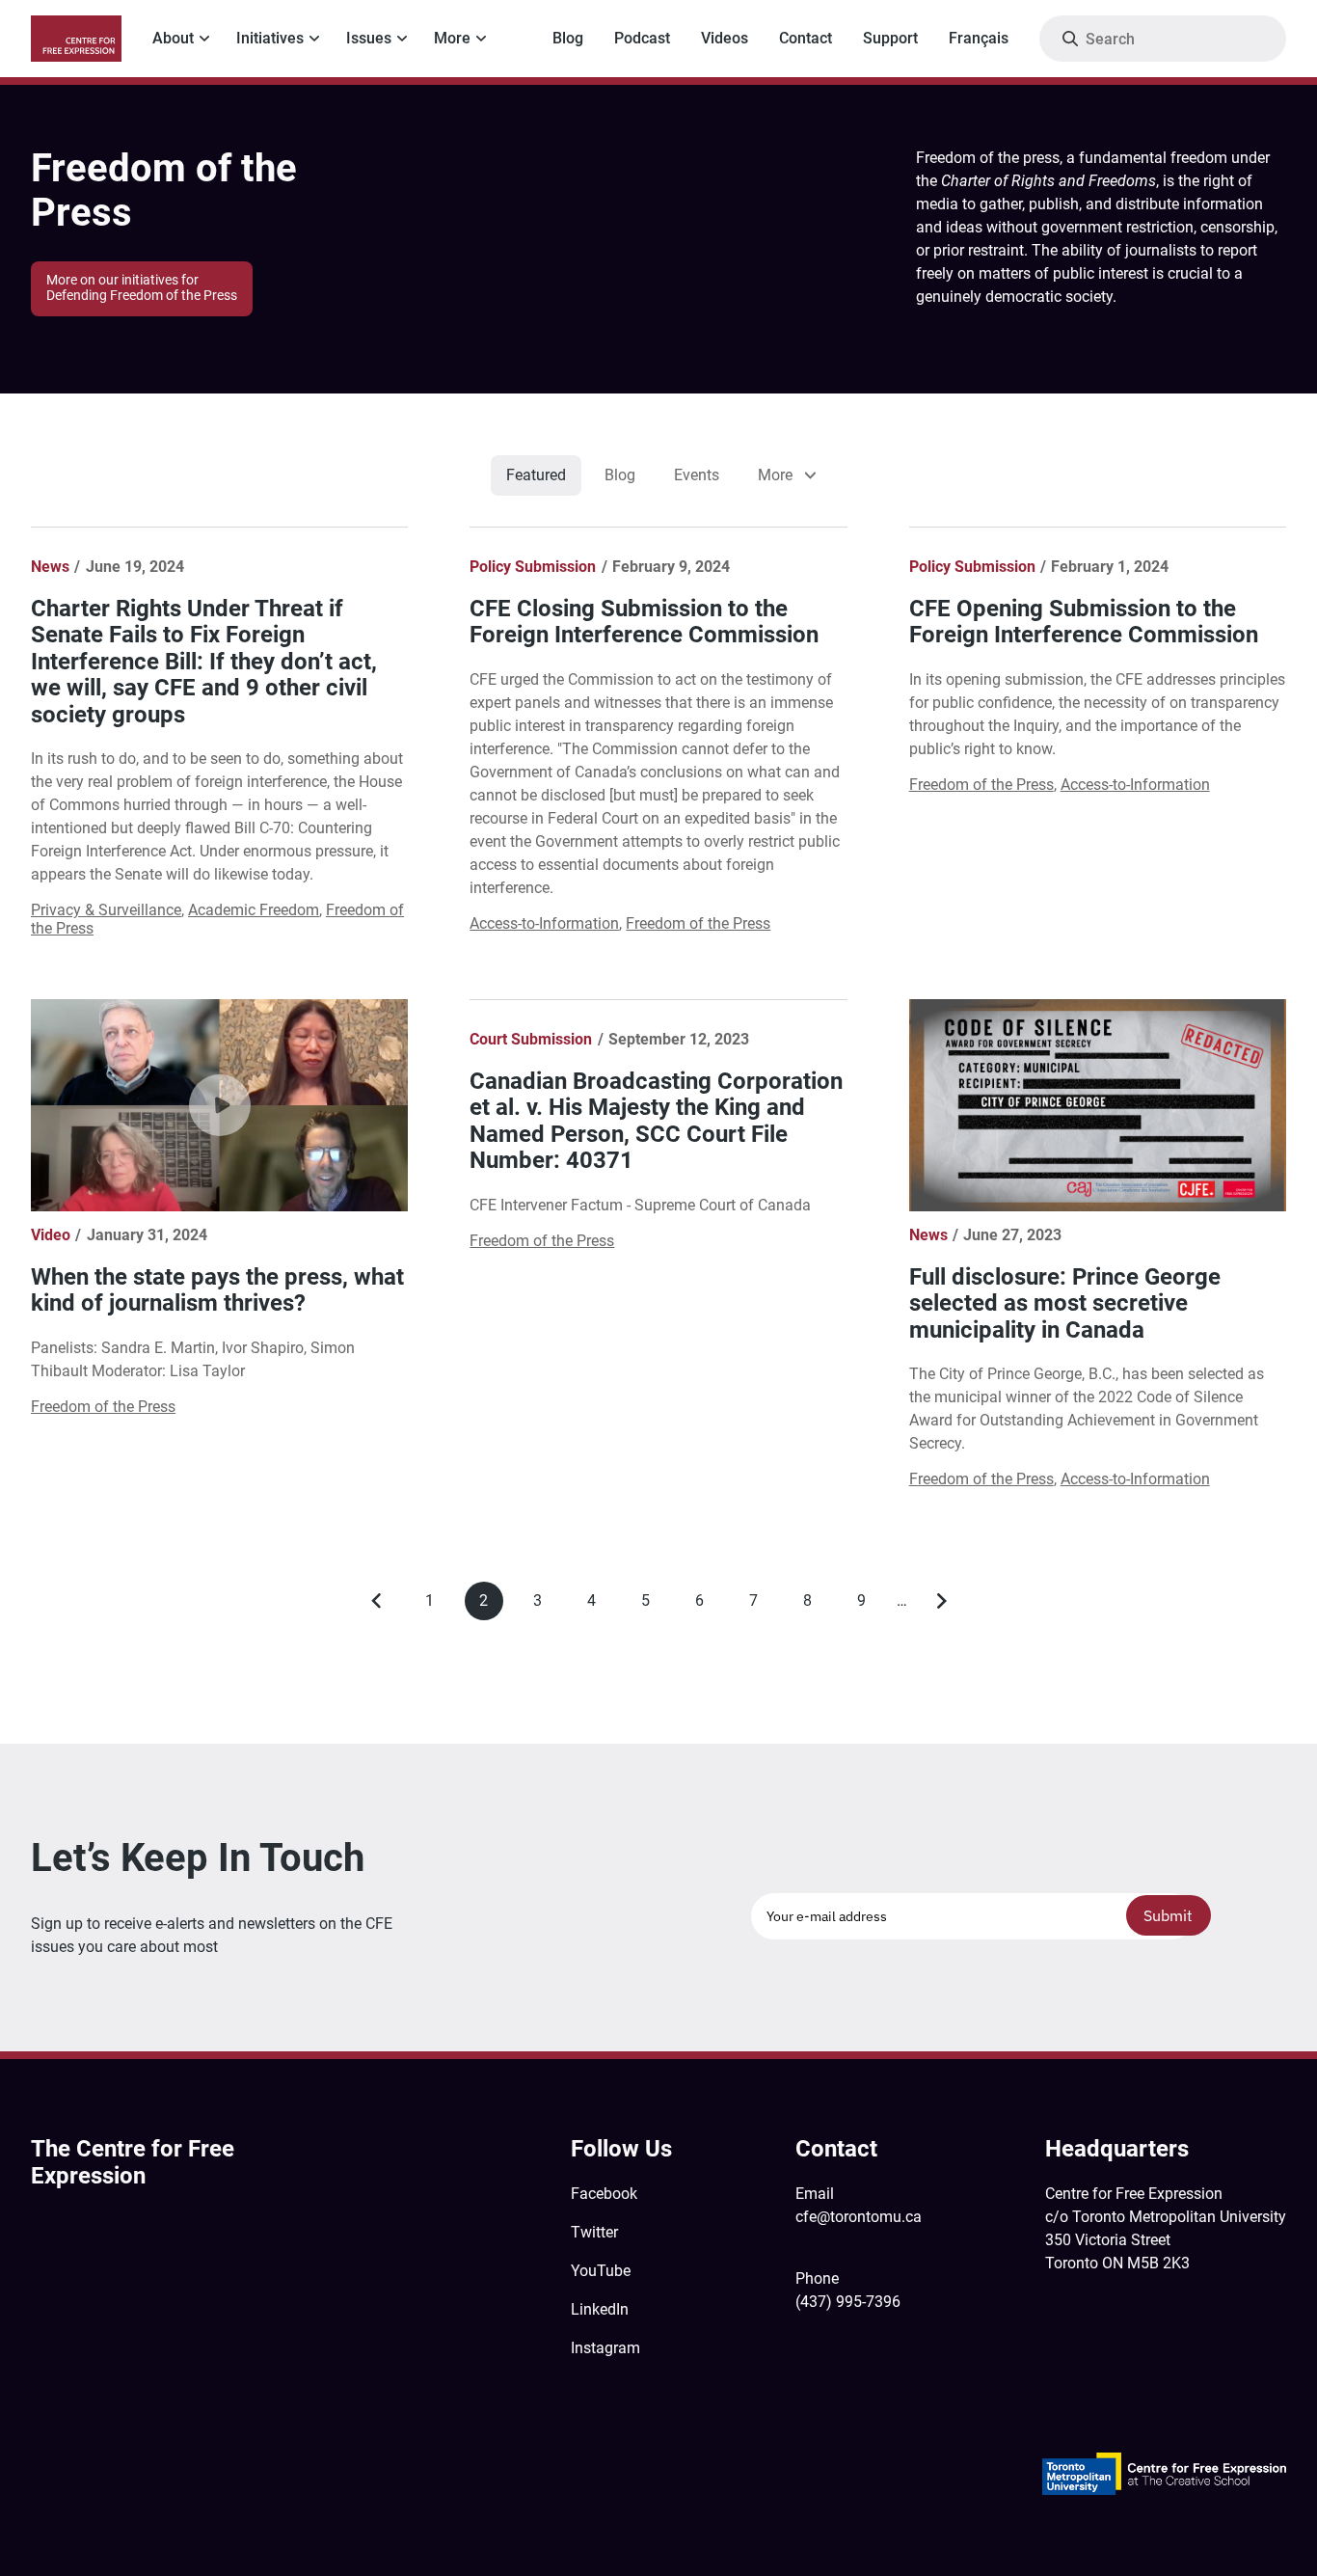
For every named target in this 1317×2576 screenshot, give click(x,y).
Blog (568, 38)
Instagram (605, 2348)
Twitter (594, 2232)
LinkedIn (600, 2309)
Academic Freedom (254, 910)
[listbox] (785, 475)
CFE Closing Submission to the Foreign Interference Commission (644, 622)
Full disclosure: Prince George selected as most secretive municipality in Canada (1065, 1303)
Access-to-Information (544, 923)
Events (697, 475)
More (452, 38)
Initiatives (270, 38)
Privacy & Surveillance (106, 910)
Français (979, 38)
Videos (725, 38)
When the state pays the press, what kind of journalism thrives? (217, 1290)
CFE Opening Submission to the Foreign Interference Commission (1084, 622)
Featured (536, 475)
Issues (369, 38)
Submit (1168, 1915)
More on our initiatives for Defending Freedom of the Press (142, 288)
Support (890, 38)
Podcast (642, 38)
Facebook (604, 2194)
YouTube (601, 2271)
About (173, 38)
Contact (806, 38)
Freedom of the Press (698, 923)
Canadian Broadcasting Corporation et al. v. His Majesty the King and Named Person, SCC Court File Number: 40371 (656, 1121)
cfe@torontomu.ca (859, 2217)
